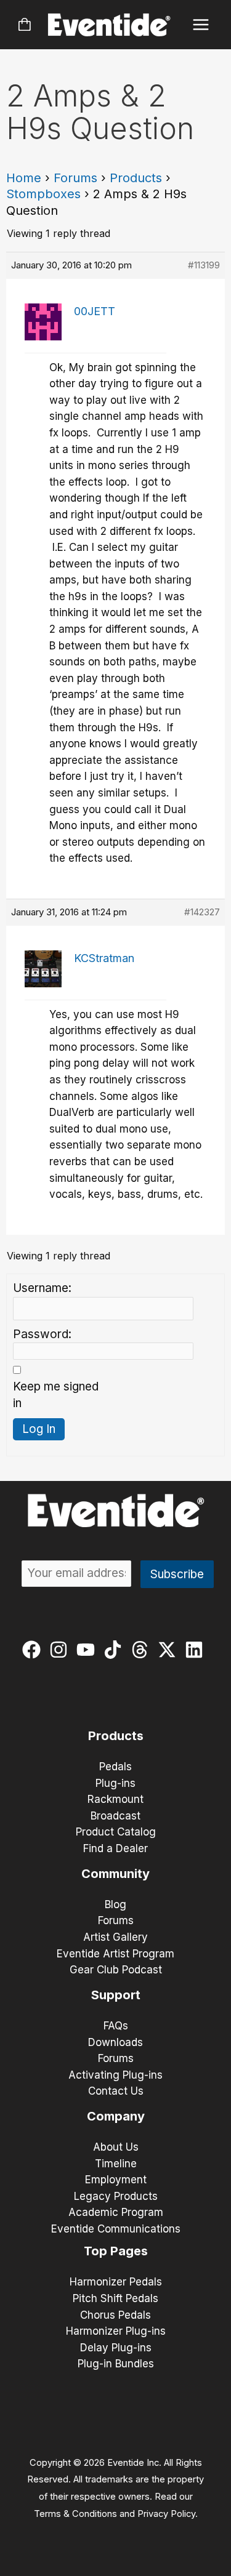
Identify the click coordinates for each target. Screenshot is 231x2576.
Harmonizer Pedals (116, 2282)
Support (116, 1995)
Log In (39, 1429)
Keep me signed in (56, 1395)
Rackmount (115, 1799)
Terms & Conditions (75, 2514)
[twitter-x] (170, 1650)
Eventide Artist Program (115, 1954)
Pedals (115, 1767)
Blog (115, 1904)
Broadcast (115, 1816)
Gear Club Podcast (116, 1970)
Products (136, 178)
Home (24, 178)
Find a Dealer (115, 1848)
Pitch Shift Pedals (115, 2298)
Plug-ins (115, 1783)
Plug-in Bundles (116, 2364)
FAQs (116, 2026)
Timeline (116, 2164)
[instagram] (61, 1650)
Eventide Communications (116, 2229)
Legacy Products (116, 2196)
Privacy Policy (166, 2514)
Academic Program (116, 2212)
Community (115, 1874)
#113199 (204, 265)
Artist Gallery (115, 1937)
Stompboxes (43, 194)
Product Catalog (116, 1832)
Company (116, 2116)
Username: (42, 1288)
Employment (116, 2180)
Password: (42, 1334)
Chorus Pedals (115, 2315)
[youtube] (88, 1650)
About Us (116, 2147)
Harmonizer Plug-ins (116, 2331)
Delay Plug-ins (116, 2348)
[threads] (143, 1650)
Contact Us (116, 2091)
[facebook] (34, 1650)
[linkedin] (197, 1650)
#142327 (202, 912)
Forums (75, 178)
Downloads (115, 2042)
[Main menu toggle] (201, 25)
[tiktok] (115, 1650)
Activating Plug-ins (115, 2075)
